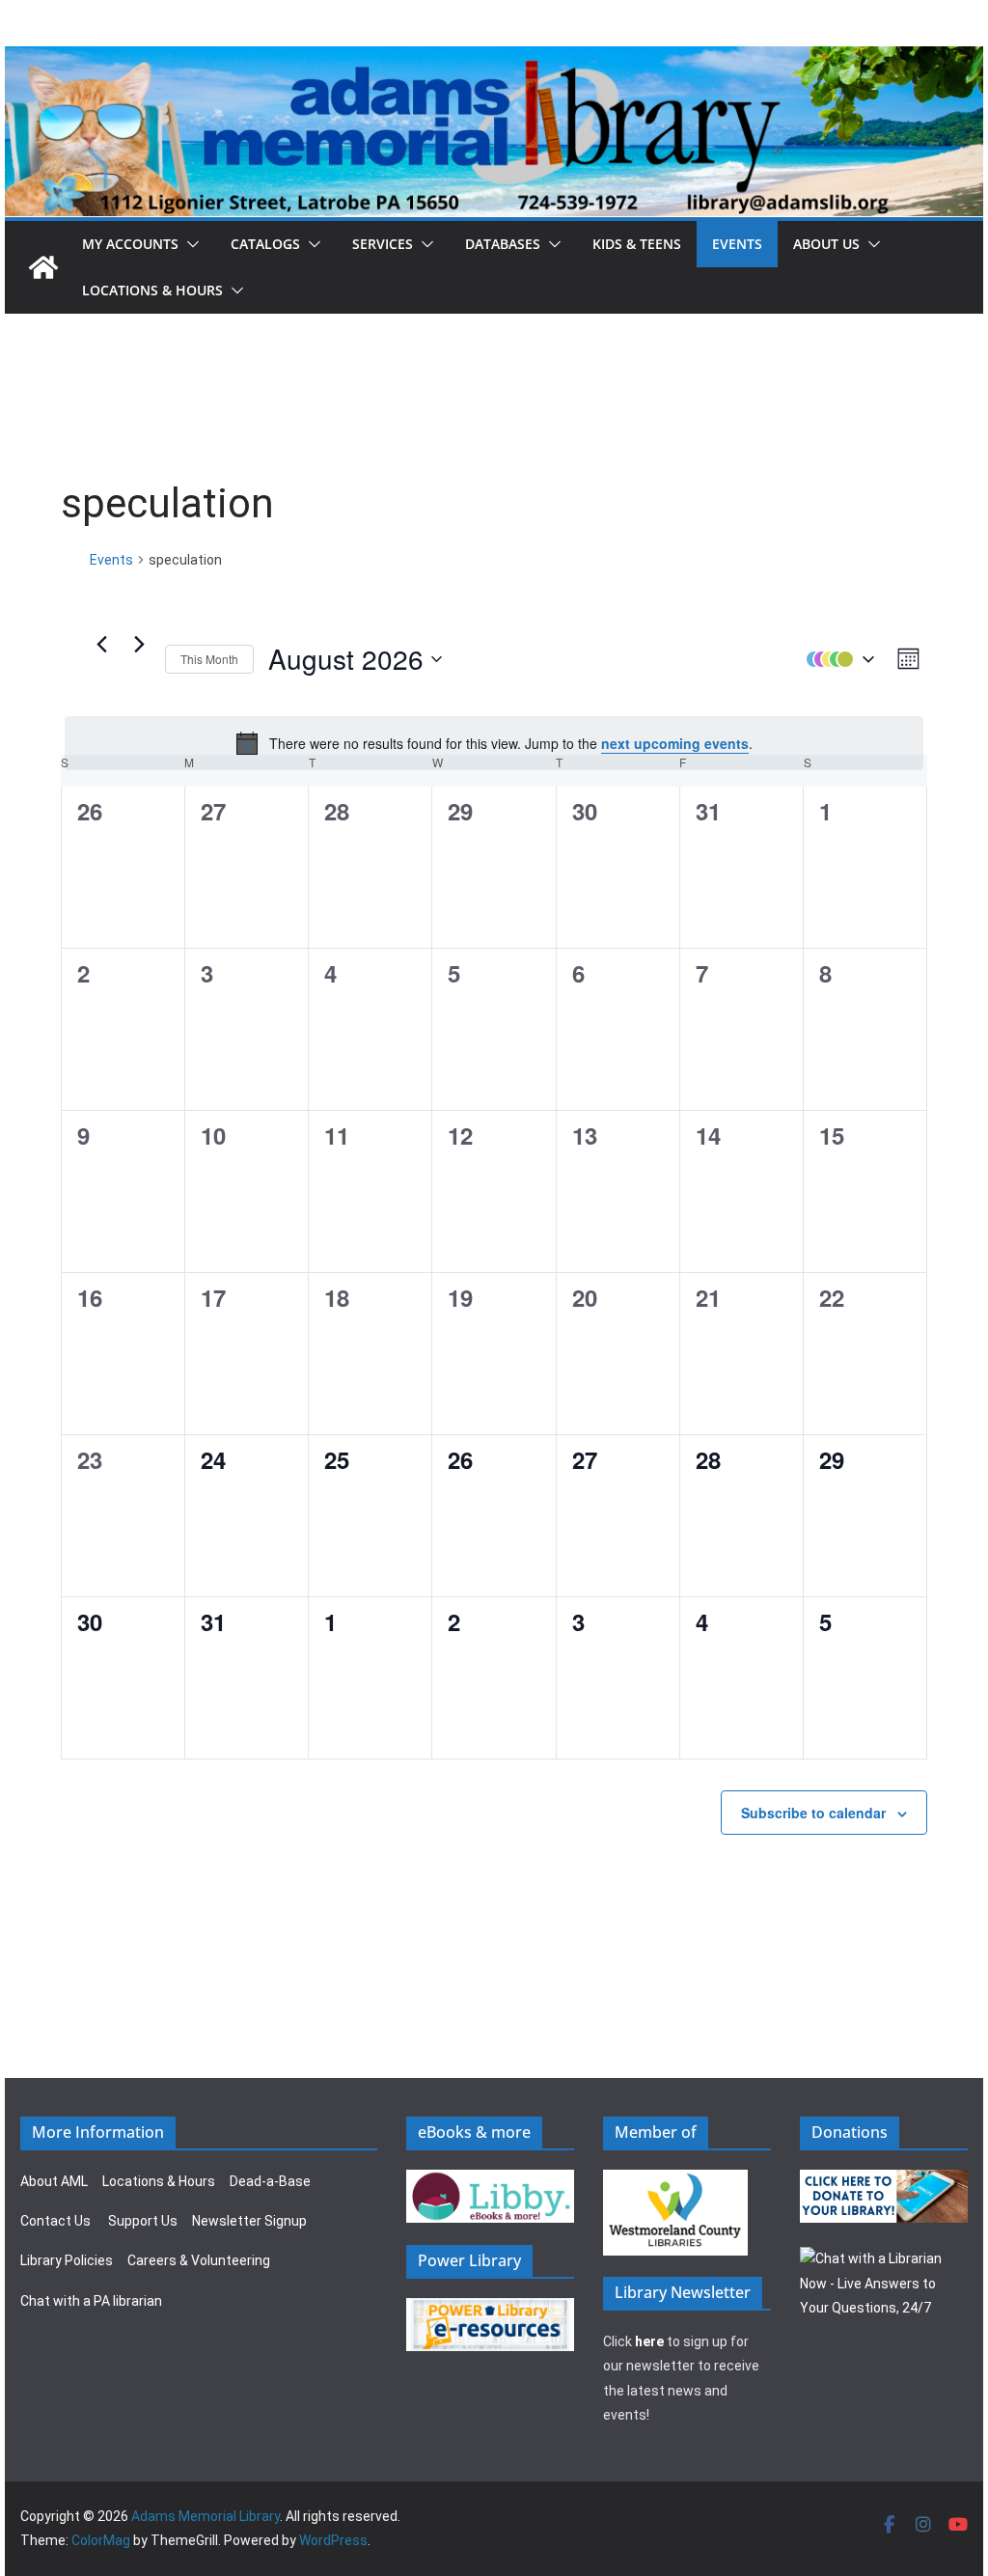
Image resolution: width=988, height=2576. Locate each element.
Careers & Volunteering (199, 2260)
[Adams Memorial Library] (494, 59)
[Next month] (139, 645)
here (649, 2341)
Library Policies (67, 2260)
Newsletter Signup (249, 2221)
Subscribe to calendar (813, 1813)
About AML (54, 2181)
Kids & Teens (637, 244)
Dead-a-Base (270, 2181)
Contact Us (55, 2221)
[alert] (494, 743)
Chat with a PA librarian (91, 2301)
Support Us (143, 2221)
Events (737, 244)
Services (383, 244)
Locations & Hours (159, 2181)
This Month (209, 659)
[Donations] (884, 2181)
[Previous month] (101, 645)
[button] (189, 244)
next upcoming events (675, 743)
